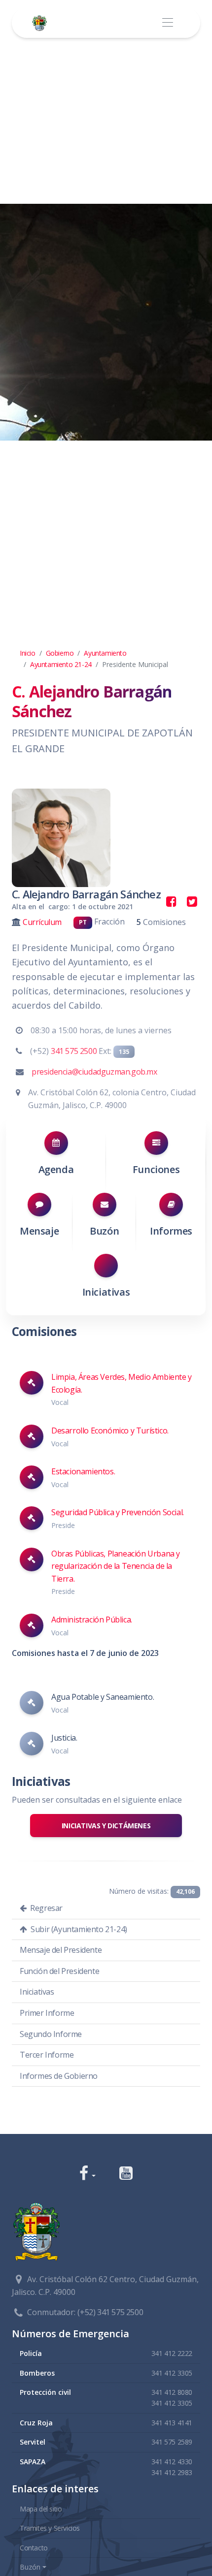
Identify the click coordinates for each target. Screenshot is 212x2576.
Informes (171, 1231)
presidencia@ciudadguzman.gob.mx (94, 1072)
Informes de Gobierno (59, 2076)
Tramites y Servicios (50, 2528)
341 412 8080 (172, 2392)
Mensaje (39, 1231)
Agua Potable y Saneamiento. (103, 1697)
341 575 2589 (172, 2442)
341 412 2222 (172, 2353)
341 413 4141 (172, 2423)
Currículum (42, 922)
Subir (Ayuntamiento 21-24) (78, 1929)
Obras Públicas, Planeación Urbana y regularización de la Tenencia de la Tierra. (116, 1566)
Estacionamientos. (83, 1471)
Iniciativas (106, 1292)
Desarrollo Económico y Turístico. (110, 1431)
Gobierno (60, 653)
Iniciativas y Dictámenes (106, 1826)
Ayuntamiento (105, 653)
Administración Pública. (92, 1620)
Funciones (156, 1169)
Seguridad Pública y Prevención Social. (118, 1512)
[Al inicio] (41, 23)
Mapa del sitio (41, 2509)
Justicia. (64, 1738)
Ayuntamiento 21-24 (61, 664)
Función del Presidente (59, 1971)
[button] (88, 2174)
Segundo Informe (51, 2034)
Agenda (56, 1169)
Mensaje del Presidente (61, 1950)
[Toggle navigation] (167, 23)
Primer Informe (47, 2013)
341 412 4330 (172, 2462)
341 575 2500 (74, 1051)
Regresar (46, 1908)
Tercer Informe (47, 2055)
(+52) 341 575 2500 (110, 2312)
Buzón (104, 1231)
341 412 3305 (172, 2373)
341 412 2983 (172, 2472)
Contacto (34, 2548)
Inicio (28, 653)
